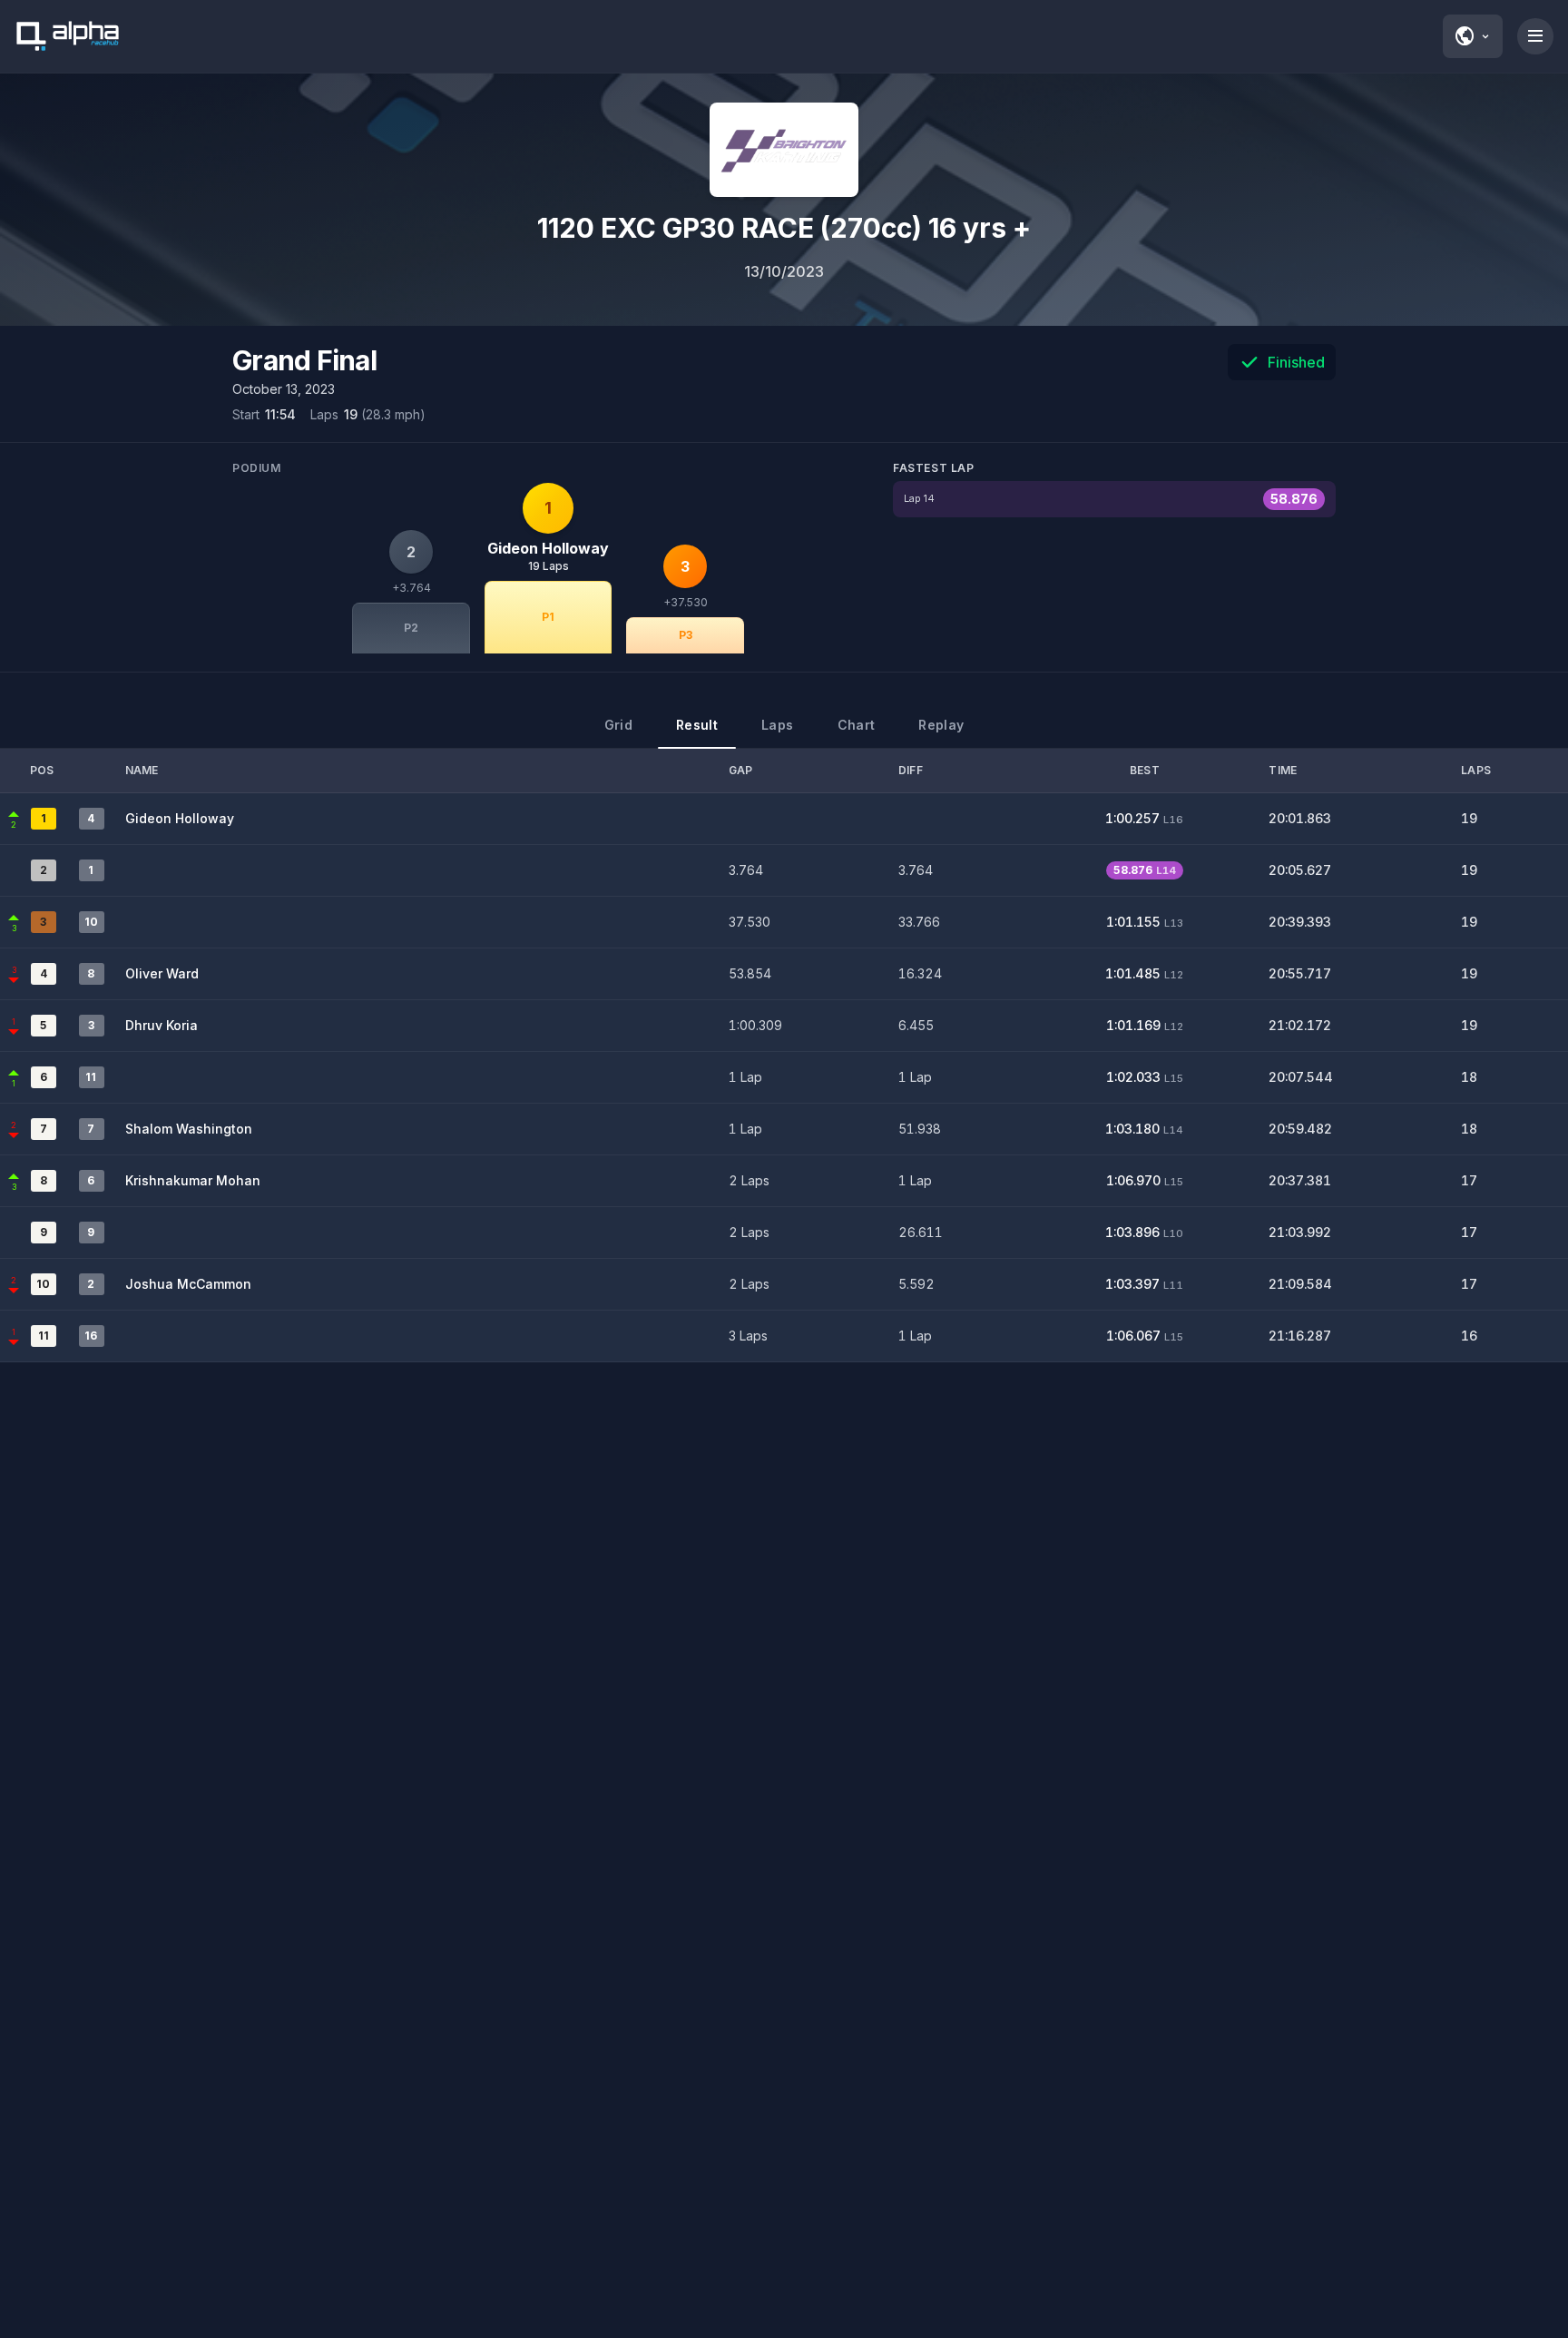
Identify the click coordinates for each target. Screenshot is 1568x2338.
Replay (941, 725)
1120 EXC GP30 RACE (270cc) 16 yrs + (784, 228)
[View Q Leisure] (784, 150)
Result (697, 725)
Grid (618, 725)
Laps (777, 725)
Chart (857, 725)
